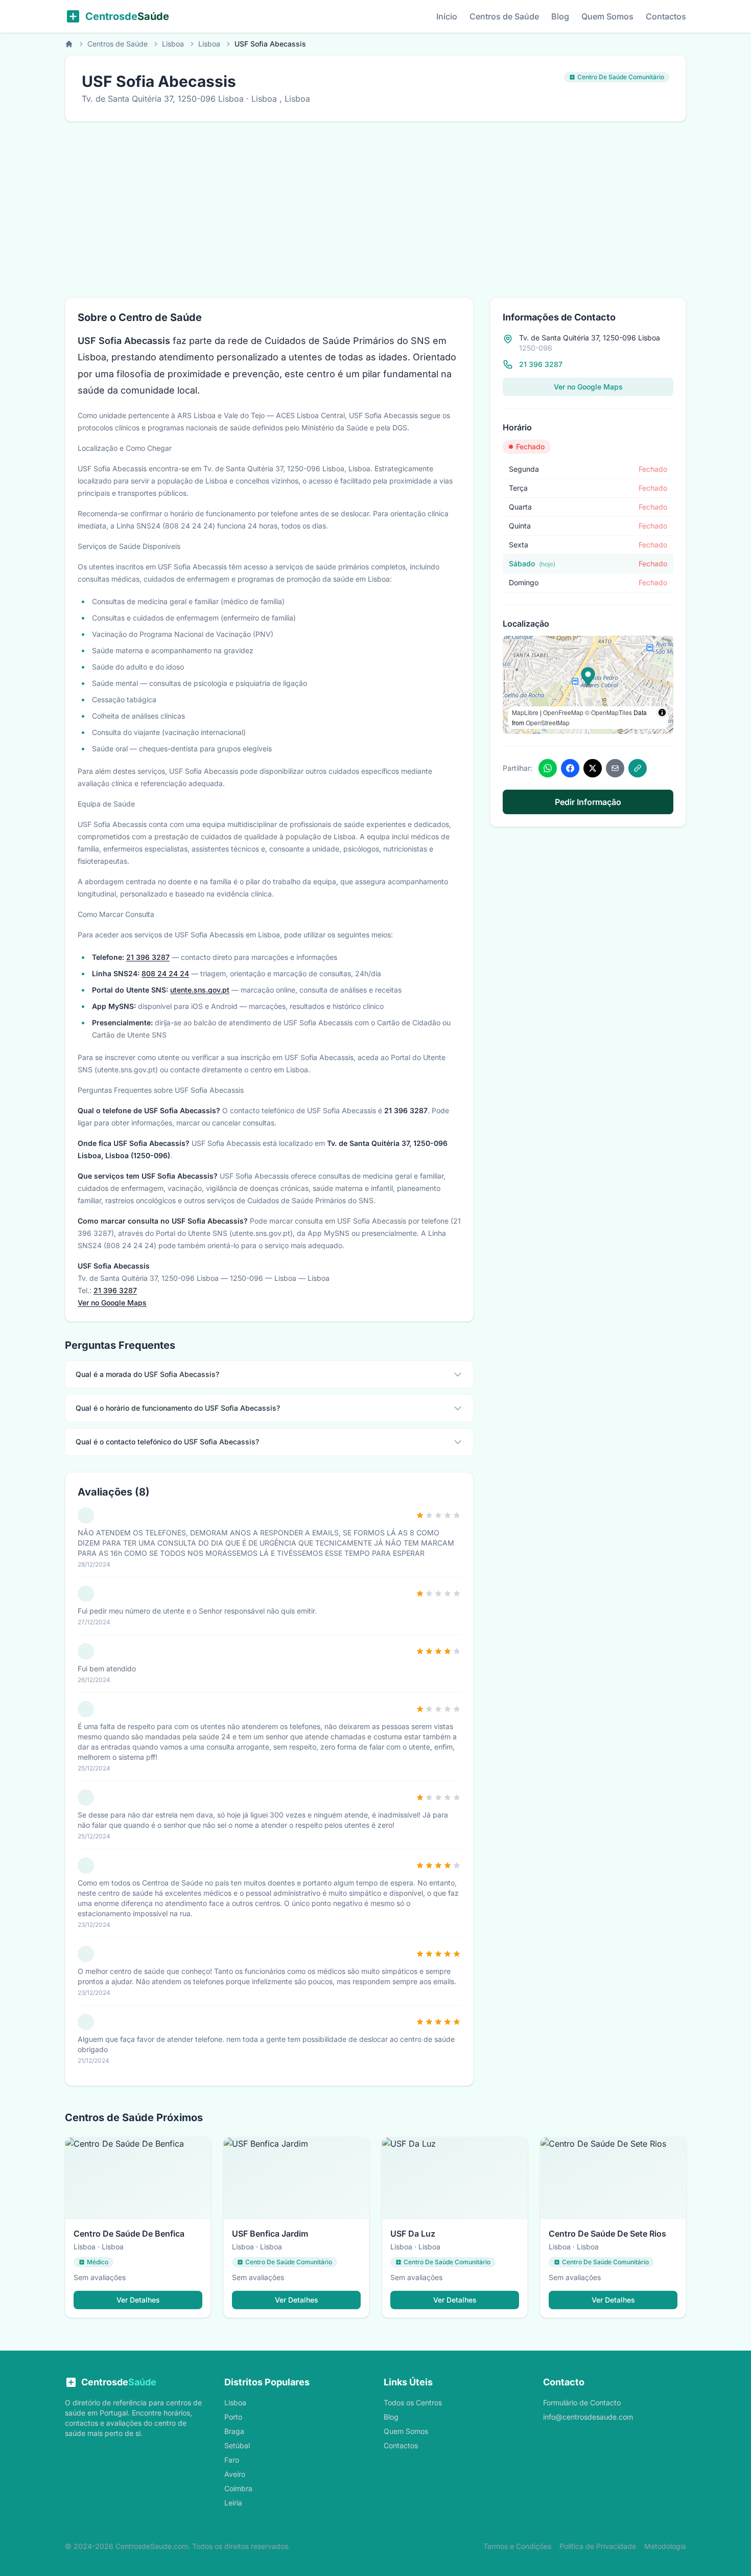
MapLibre (525, 712)
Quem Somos (607, 16)
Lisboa (173, 44)
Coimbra (238, 2488)
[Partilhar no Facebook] (570, 768)
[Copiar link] (638, 768)
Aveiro (235, 2474)
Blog (560, 16)
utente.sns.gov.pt (200, 990)
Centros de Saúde (504, 16)
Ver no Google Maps (112, 1303)
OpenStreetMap (548, 722)
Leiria (233, 2503)
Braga (234, 2431)
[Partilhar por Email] (615, 768)
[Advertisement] (375, 210)
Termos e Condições (517, 2546)
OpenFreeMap (563, 712)
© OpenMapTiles (608, 712)
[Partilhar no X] (593, 768)
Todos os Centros (413, 2402)
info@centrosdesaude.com (588, 2417)
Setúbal (237, 2445)
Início (447, 16)
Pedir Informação (588, 802)
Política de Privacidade (598, 2546)
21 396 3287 (148, 957)
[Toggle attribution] (662, 712)
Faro (232, 2460)
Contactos (666, 16)
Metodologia (665, 2546)
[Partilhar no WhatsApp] (548, 768)
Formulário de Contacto (582, 2402)
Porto (233, 2417)
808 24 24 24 (165, 973)
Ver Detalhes (138, 2300)
